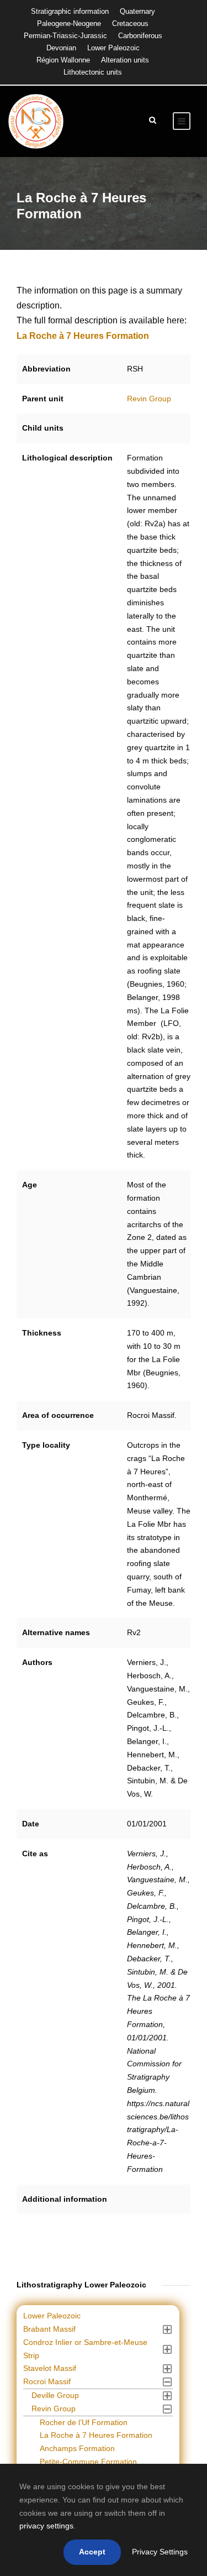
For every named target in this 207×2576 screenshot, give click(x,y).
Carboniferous (140, 36)
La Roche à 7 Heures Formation (96, 2435)
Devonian (61, 48)
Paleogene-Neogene (69, 23)
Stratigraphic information (70, 11)
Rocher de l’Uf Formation (84, 2422)
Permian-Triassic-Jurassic (65, 36)
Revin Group (149, 399)
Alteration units (125, 60)
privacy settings (46, 2526)
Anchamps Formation (77, 2448)
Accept (92, 2552)
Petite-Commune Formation (88, 2462)
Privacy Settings (160, 2552)
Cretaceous (130, 23)
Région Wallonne (63, 60)
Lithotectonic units (93, 72)
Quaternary (137, 11)
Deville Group (55, 2395)
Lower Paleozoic (113, 48)
